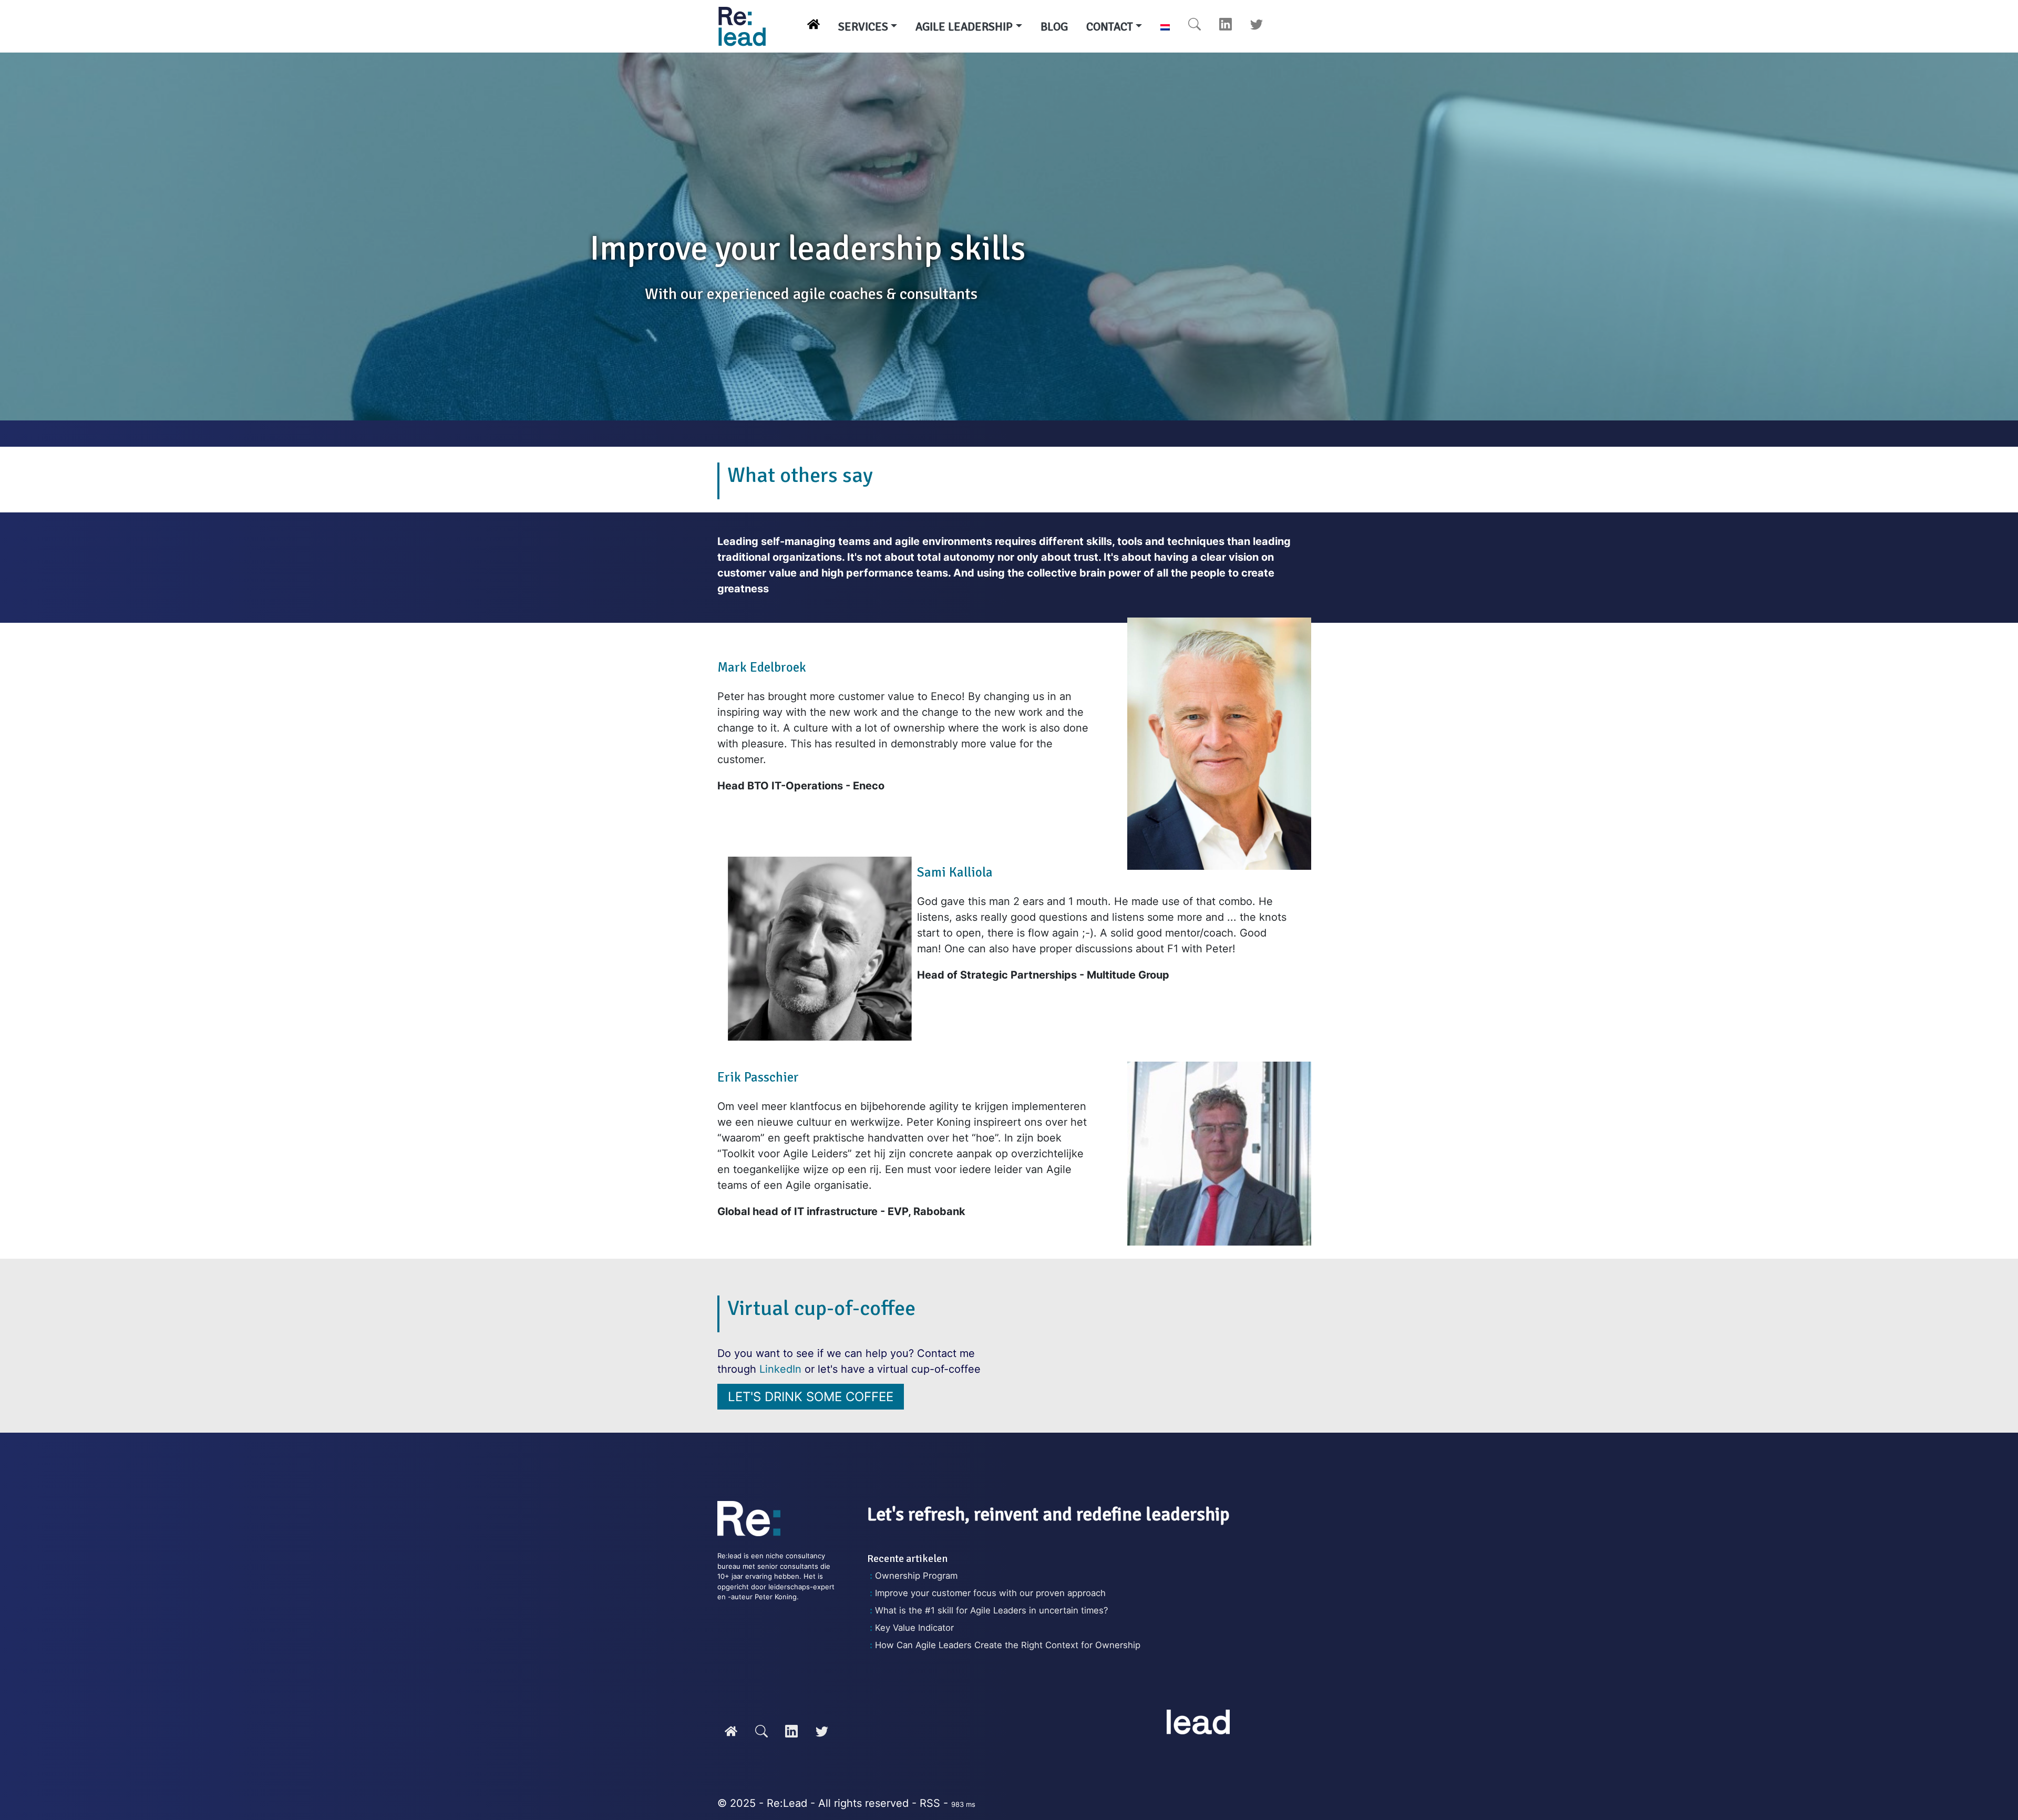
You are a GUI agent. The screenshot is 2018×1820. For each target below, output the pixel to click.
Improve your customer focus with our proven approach (990, 1593)
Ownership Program (916, 1576)
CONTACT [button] (1110, 27)
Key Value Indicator (914, 1628)
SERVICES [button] (863, 27)
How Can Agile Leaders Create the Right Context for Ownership (1008, 1645)
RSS (930, 1803)
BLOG (1054, 27)
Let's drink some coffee (811, 1397)
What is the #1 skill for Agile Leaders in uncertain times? (991, 1610)
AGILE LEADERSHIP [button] (964, 27)
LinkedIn (780, 1369)
